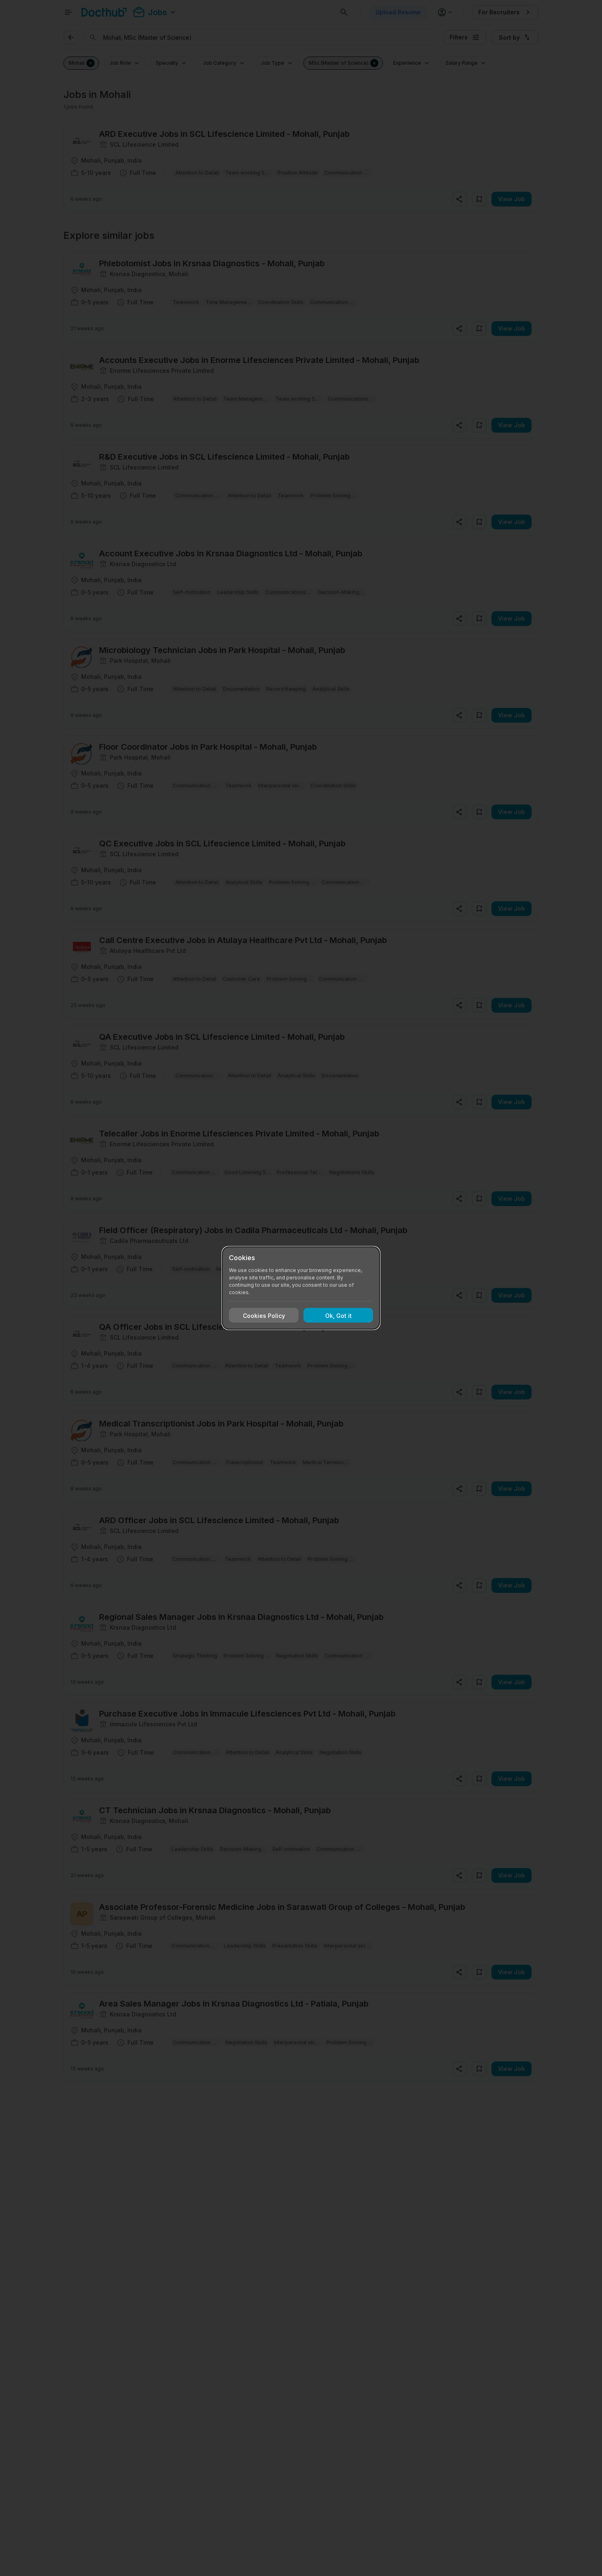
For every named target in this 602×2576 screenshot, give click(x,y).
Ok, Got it (338, 1315)
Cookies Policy (264, 1315)
